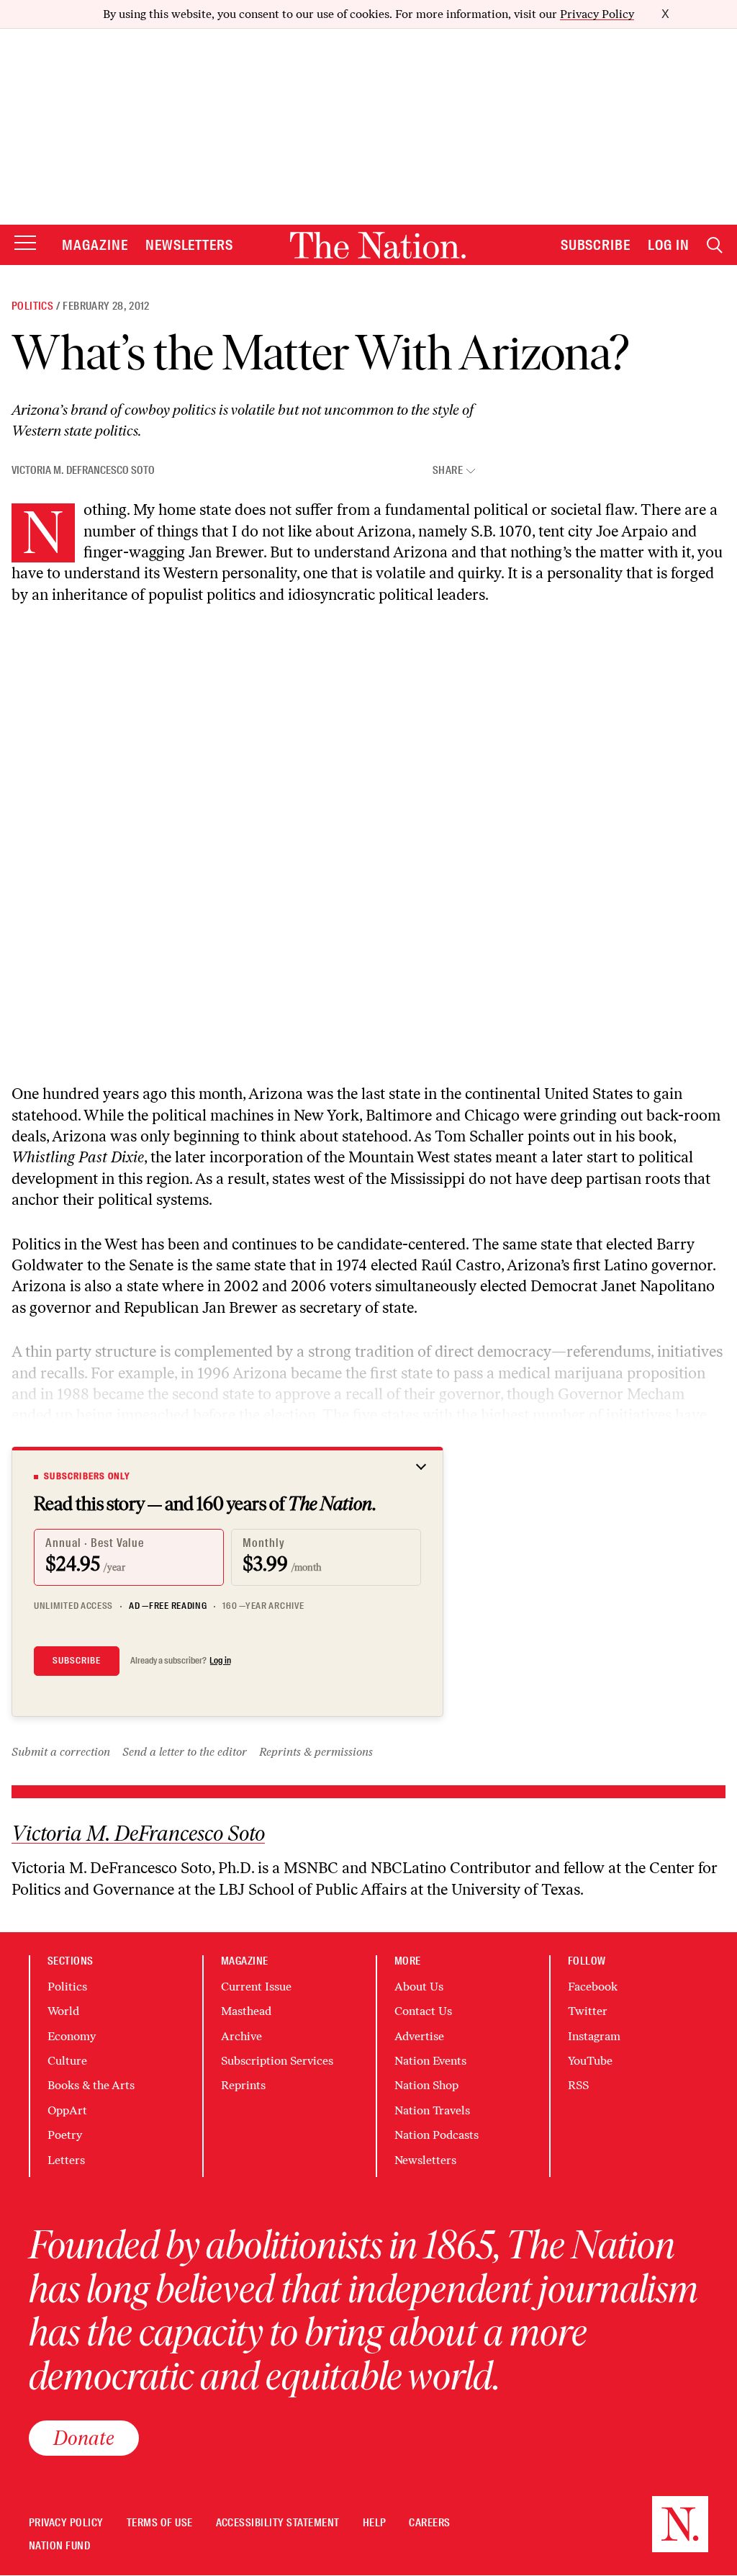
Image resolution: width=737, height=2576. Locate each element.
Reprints (243, 2085)
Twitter (588, 2011)
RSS (578, 2085)
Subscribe (596, 245)
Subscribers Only (87, 1476)
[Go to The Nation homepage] (378, 245)
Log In (669, 245)
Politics (32, 306)
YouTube (590, 2061)
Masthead (246, 2011)
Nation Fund (59, 2546)
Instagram (594, 2036)
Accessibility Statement (278, 2523)
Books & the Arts (91, 2085)
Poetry (65, 2135)
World (63, 2011)
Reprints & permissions (316, 1752)
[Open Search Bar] (715, 245)
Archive (241, 2036)
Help (375, 2523)
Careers (429, 2523)
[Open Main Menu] (25, 244)
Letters (66, 2160)
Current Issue (256, 1987)
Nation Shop (426, 2085)
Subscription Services (277, 2061)
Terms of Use (160, 2523)
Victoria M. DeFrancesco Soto (83, 470)
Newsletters (190, 245)
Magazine (95, 245)
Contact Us (423, 2011)
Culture (67, 2061)
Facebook (593, 1987)
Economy (72, 2036)
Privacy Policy (597, 14)
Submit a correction (61, 1752)
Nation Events (430, 2061)
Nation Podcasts (437, 2135)
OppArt (67, 2110)
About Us (419, 1987)
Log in (220, 1661)
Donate (84, 2438)
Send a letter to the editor (185, 1752)
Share (448, 471)
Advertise (419, 2036)
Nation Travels (432, 2110)
